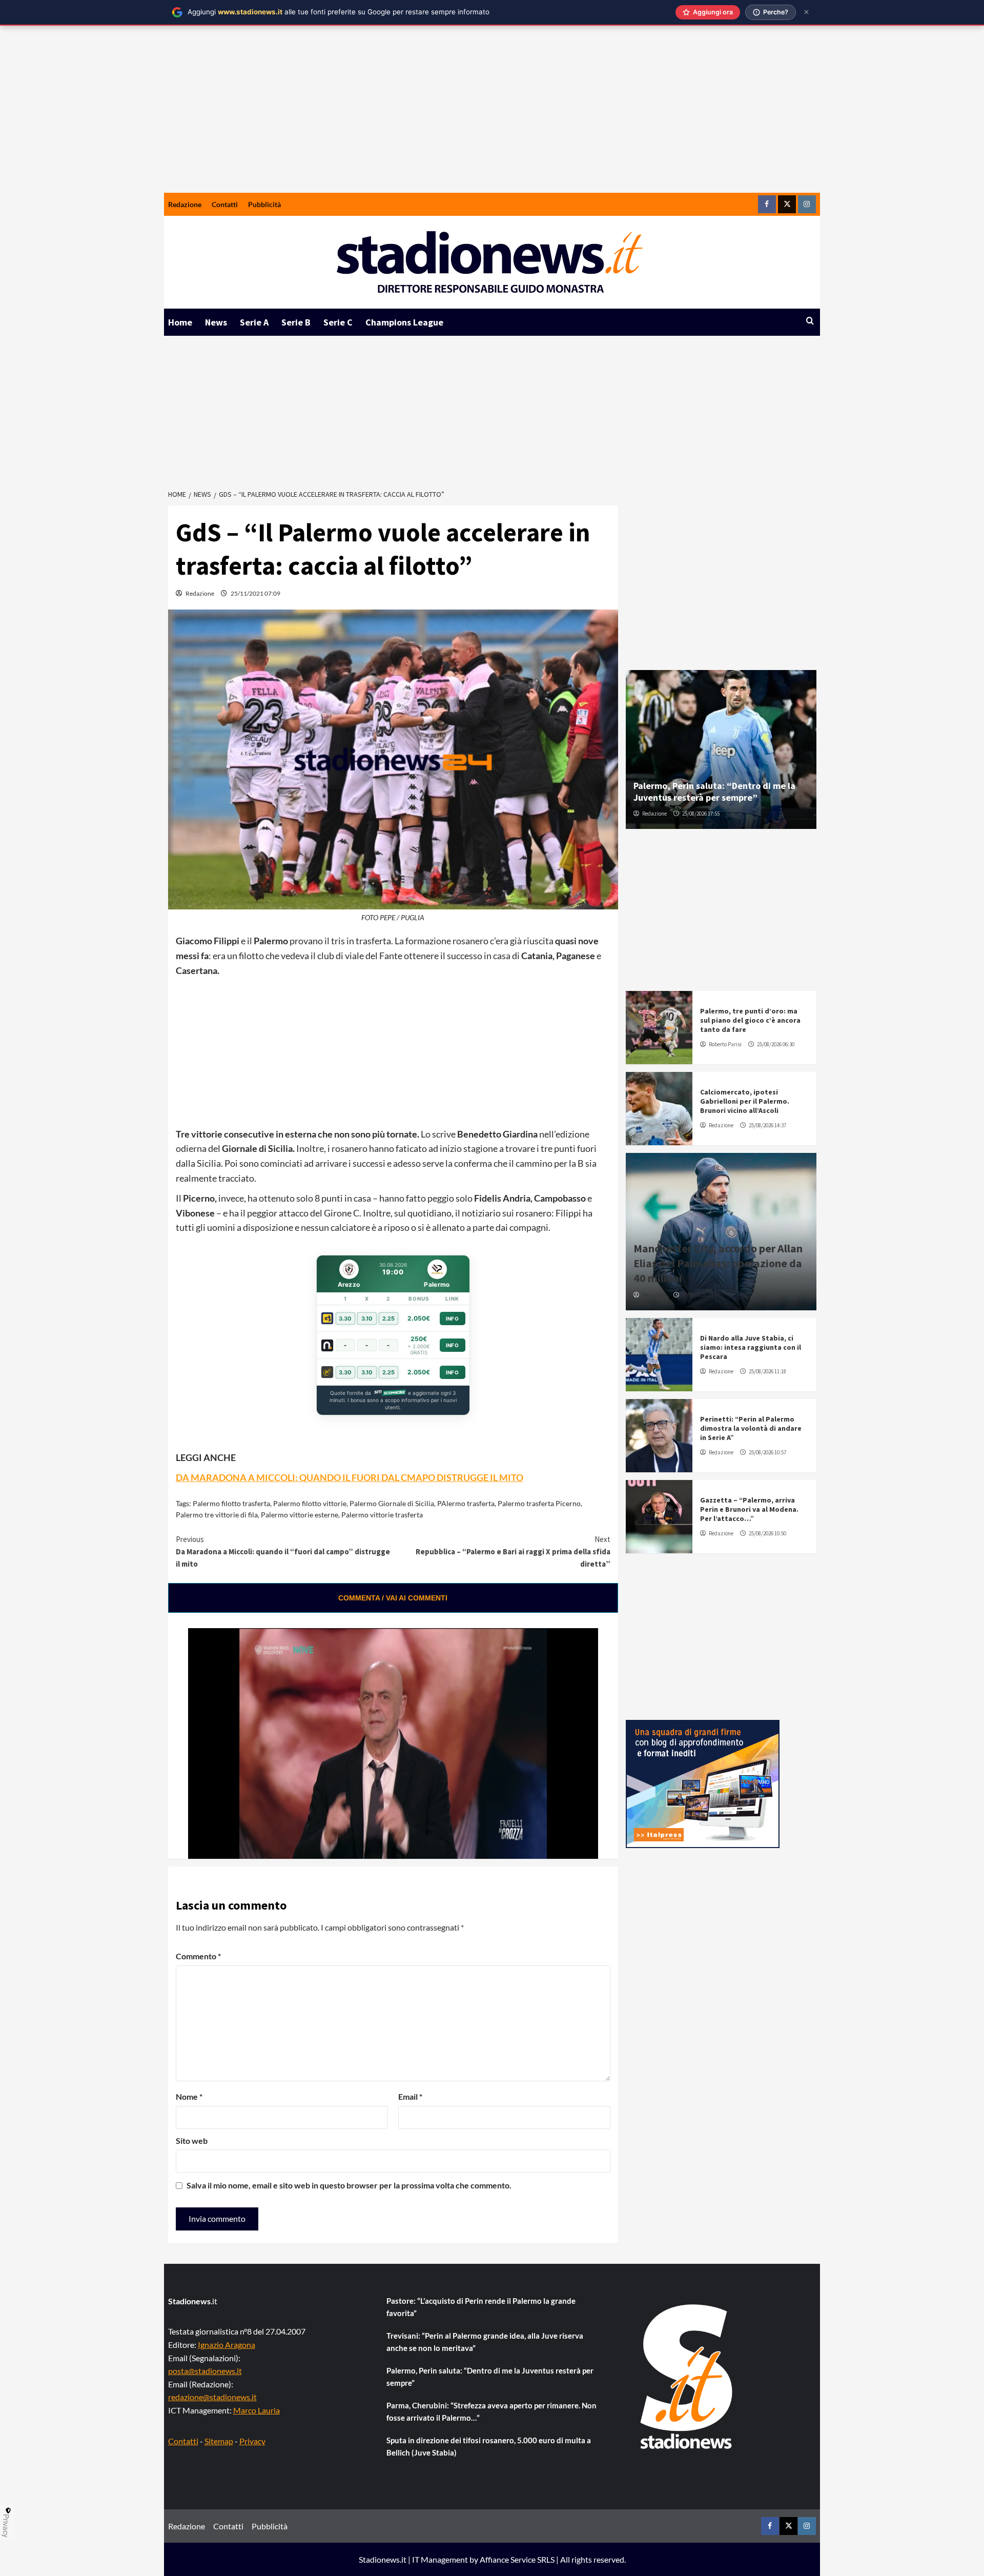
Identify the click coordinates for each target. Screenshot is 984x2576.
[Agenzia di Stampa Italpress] (703, 1783)
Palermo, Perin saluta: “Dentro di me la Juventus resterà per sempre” (714, 792)
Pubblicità (264, 204)
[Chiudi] (806, 12)
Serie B (296, 322)
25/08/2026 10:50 (767, 1533)
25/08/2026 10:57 (767, 1452)
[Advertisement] (492, 116)
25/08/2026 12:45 (701, 1295)
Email (410, 2096)
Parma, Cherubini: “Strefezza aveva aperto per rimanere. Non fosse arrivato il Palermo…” (491, 2411)
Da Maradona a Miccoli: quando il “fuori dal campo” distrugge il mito (283, 1551)
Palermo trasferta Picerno (539, 1503)
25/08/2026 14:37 (767, 1125)
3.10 (367, 1319)
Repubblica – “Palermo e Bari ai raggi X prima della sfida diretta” (513, 1551)
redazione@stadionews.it (212, 2397)
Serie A (254, 322)
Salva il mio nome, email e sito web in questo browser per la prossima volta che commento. (349, 2185)
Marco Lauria (257, 2410)
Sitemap (219, 2441)
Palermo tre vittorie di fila (217, 1515)
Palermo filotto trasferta (231, 1503)
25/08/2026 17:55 (701, 814)
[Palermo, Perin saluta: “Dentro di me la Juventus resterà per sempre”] (721, 749)
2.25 (388, 1319)
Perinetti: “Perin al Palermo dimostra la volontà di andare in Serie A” (751, 1428)
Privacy (252, 2441)
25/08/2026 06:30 (776, 1044)
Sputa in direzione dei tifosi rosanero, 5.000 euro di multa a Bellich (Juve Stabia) (489, 2446)
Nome (189, 2096)
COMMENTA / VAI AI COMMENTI (393, 1598)
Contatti (225, 204)
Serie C (338, 322)
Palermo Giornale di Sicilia (392, 1503)
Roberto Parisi (725, 1044)
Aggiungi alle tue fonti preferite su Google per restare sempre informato (339, 12)
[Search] (810, 321)
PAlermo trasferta (466, 1503)
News (216, 322)
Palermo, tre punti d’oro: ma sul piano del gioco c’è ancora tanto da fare (750, 1020)
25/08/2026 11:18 (767, 1371)
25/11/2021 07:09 (255, 593)
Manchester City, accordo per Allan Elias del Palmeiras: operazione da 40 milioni (718, 1263)
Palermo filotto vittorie (310, 1503)
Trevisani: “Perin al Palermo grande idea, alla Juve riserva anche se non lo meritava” (485, 2342)
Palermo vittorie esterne (300, 1515)
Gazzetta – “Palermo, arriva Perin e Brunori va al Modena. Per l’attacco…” (749, 1509)
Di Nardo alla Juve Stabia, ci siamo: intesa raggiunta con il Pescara (751, 1347)
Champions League (404, 322)
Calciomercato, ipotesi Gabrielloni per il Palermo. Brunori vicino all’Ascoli (745, 1101)
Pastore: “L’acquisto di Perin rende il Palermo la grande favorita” (481, 2307)
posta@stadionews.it (205, 2371)
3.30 (345, 1319)
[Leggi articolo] (659, 1028)
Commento (198, 1956)
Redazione (185, 204)
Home (180, 322)
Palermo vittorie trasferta (382, 1515)
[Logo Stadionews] (687, 2377)
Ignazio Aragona (227, 2345)
